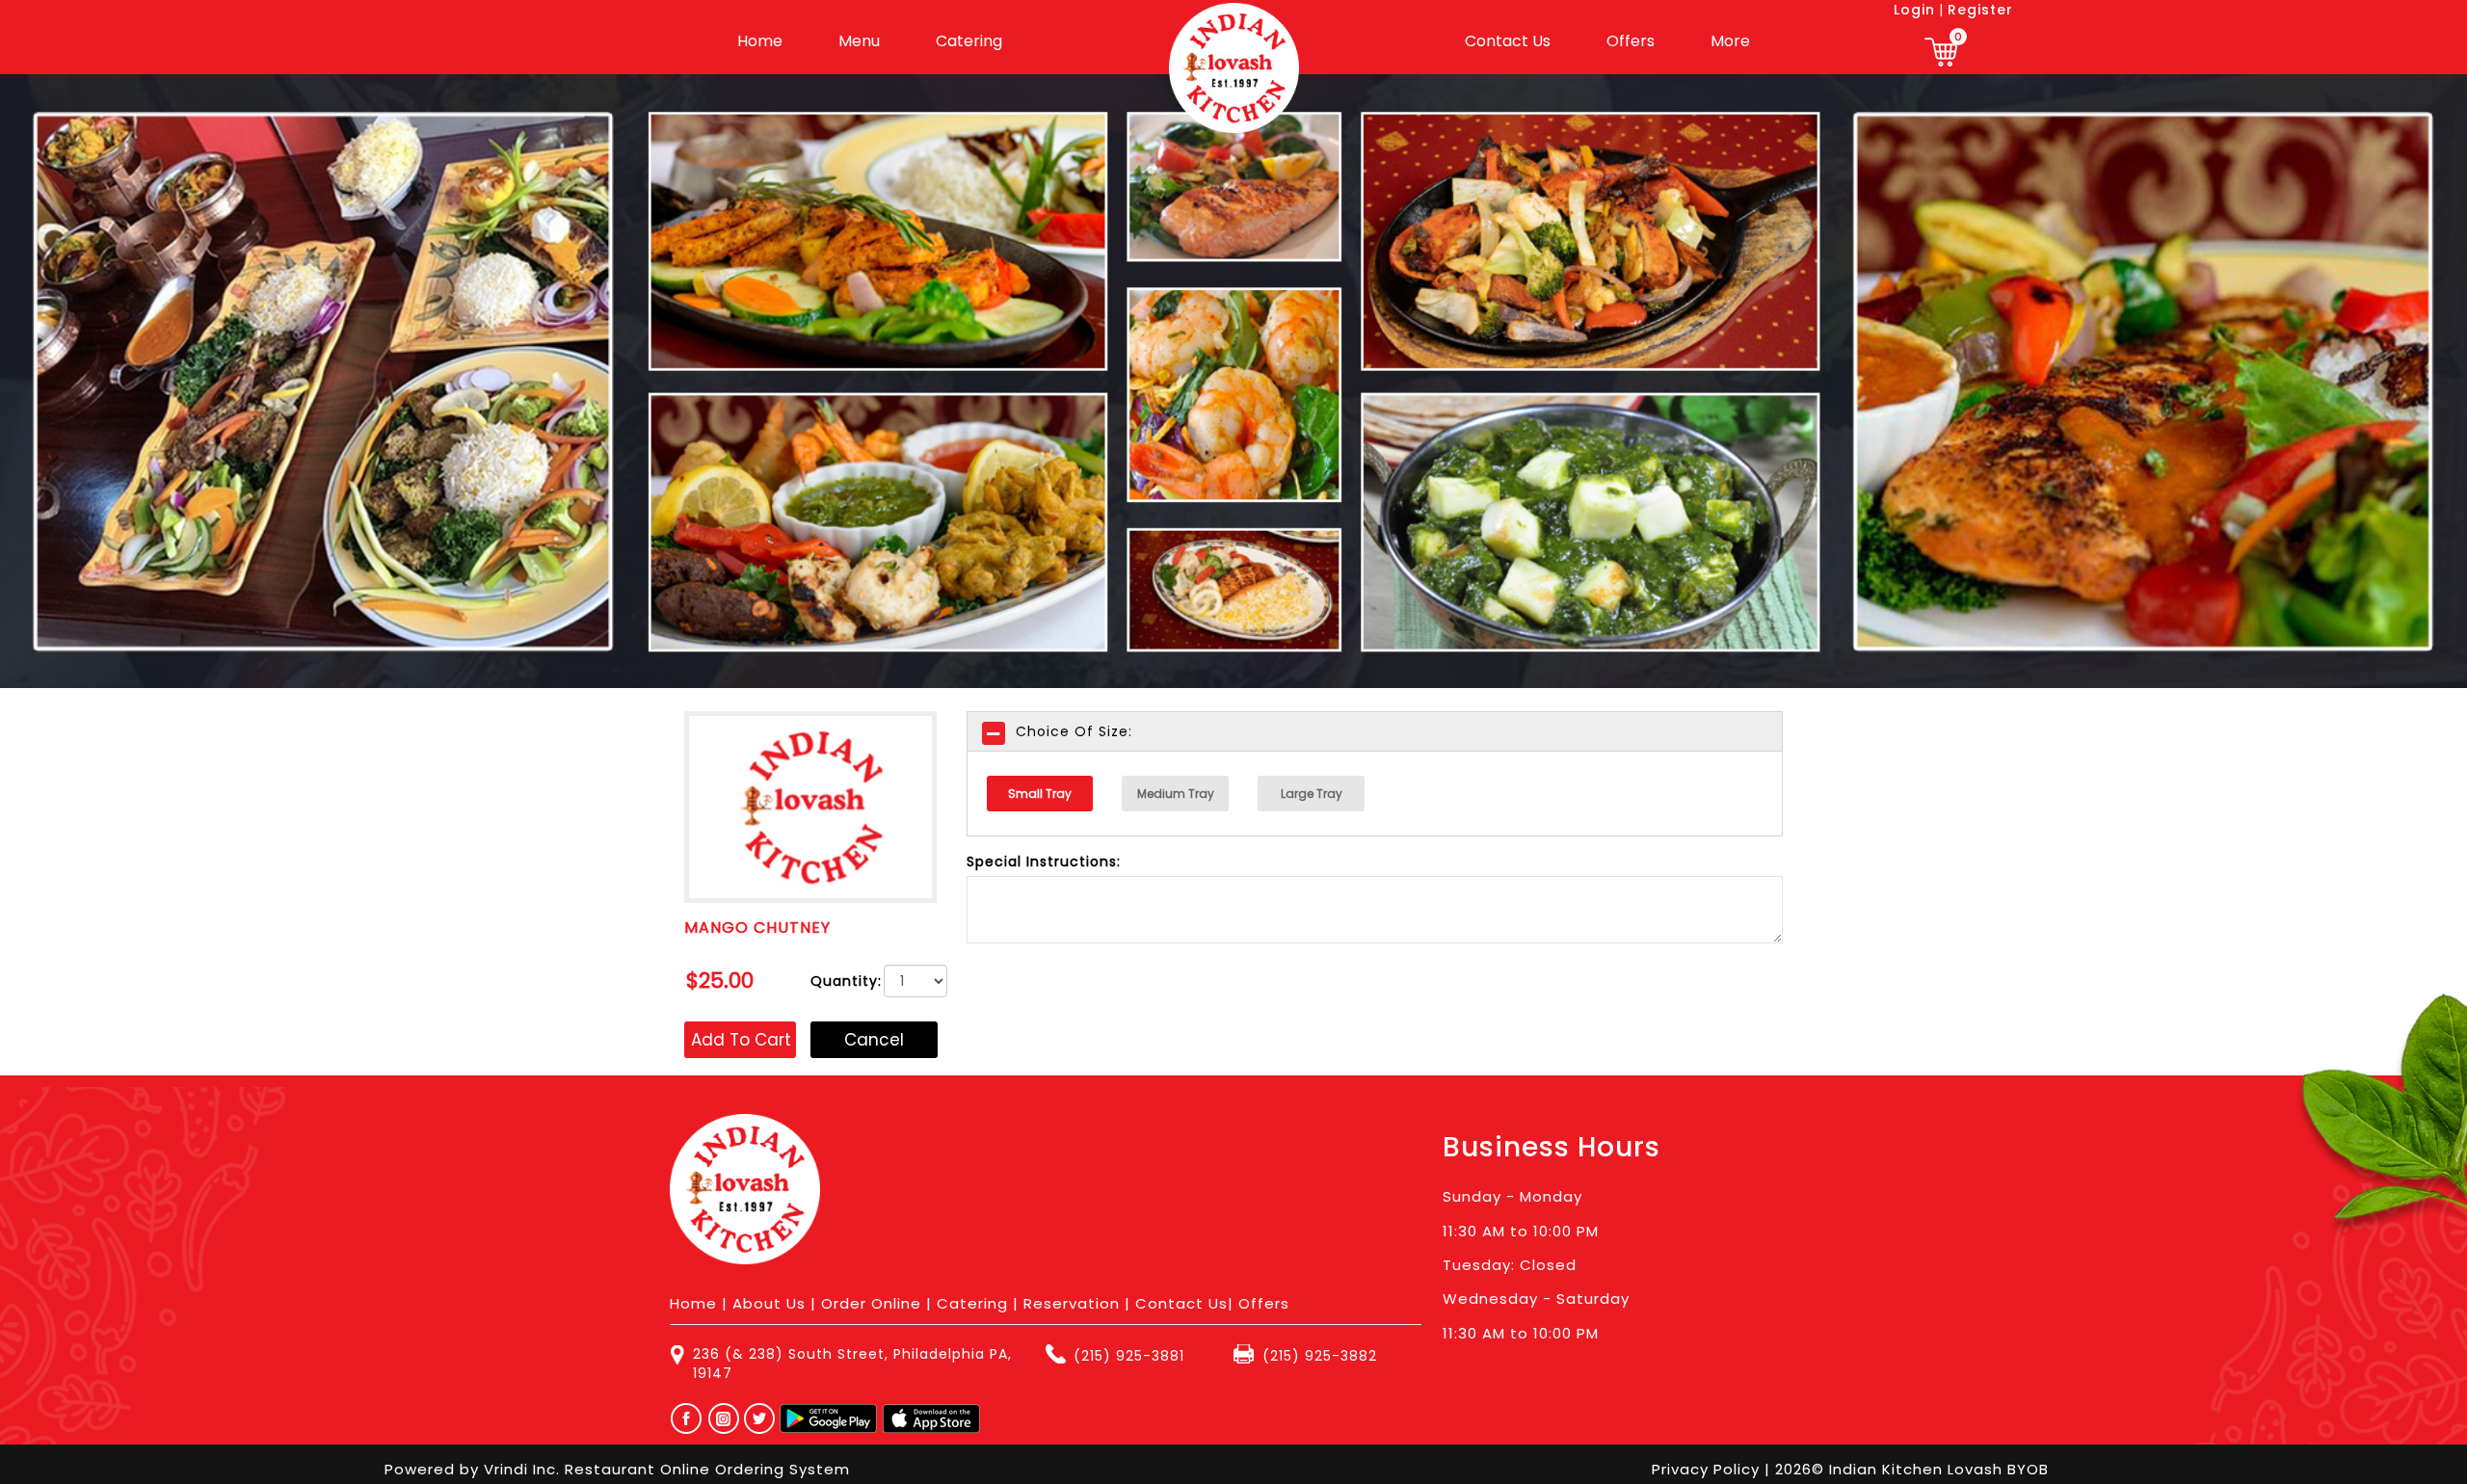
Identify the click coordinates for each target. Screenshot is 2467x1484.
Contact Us (1508, 41)
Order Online (871, 1303)
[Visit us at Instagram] (729, 1418)
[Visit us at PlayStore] (828, 1418)
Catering (969, 41)
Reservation (1072, 1303)
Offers (1631, 41)
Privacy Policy (1708, 1469)
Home (760, 41)
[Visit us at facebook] (682, 1418)
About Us (769, 1303)
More (1730, 41)
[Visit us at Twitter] (760, 1418)
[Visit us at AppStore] (931, 1418)
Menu (859, 41)
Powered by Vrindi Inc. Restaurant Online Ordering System (617, 1469)
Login (1914, 10)
